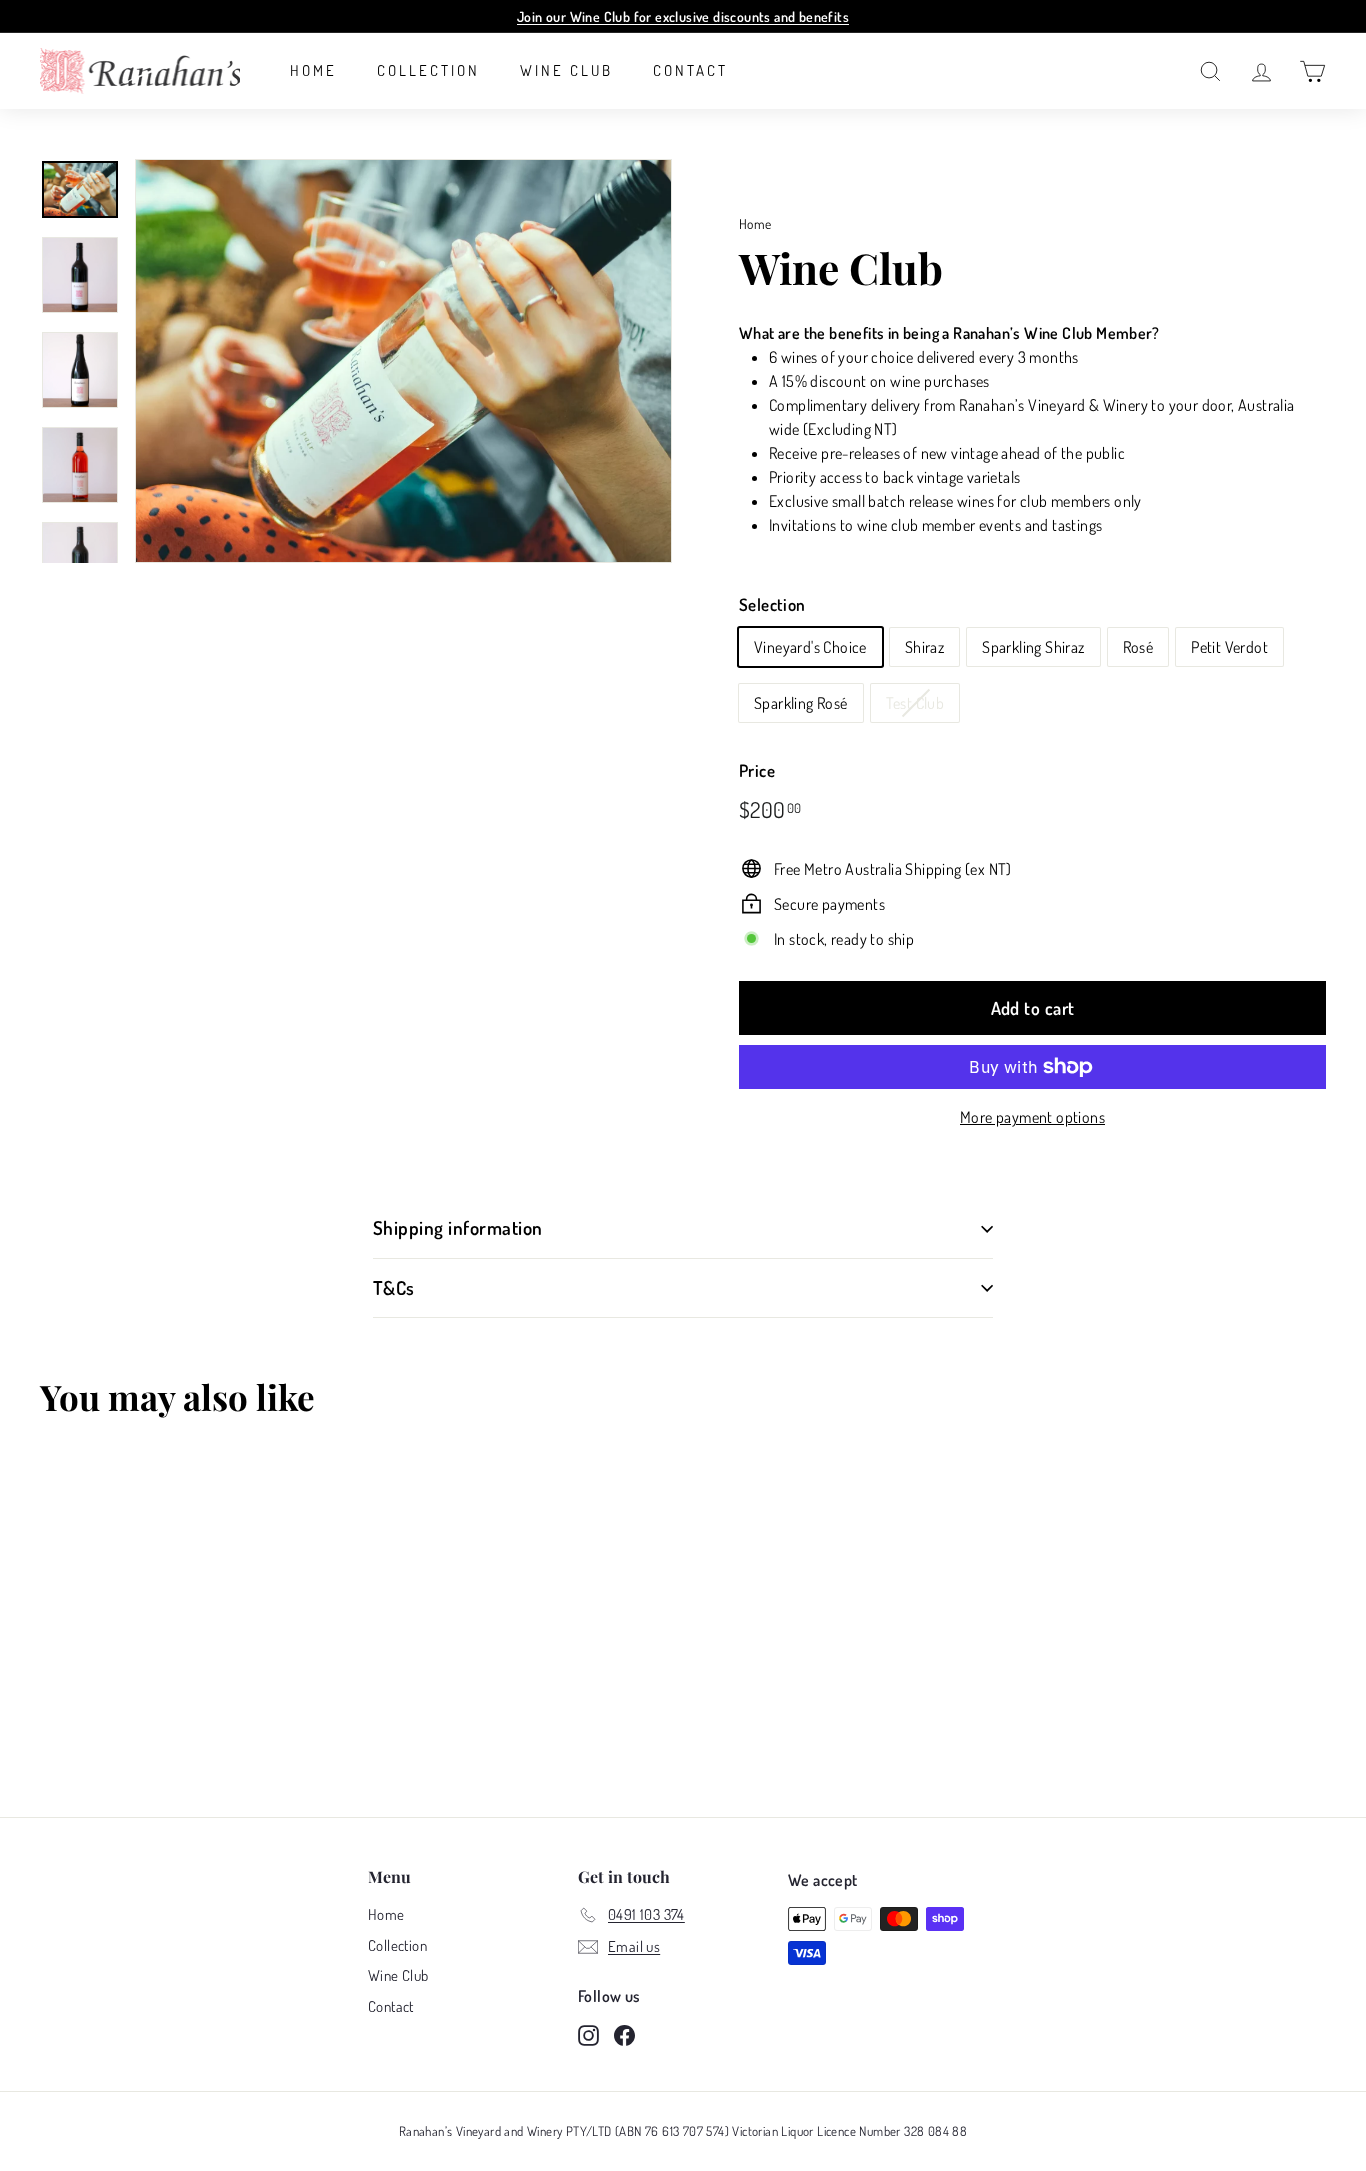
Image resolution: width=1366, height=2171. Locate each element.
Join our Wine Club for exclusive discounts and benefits (683, 16)
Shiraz (924, 647)
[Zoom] (403, 360)
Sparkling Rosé (801, 703)
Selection (772, 604)
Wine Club (566, 70)
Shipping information (458, 1227)
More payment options (1032, 1117)
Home (313, 70)
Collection (428, 70)
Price (757, 770)
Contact (690, 70)
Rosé (1138, 647)
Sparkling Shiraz (1033, 647)
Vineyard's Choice (810, 647)
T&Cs (394, 1287)
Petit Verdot (1229, 647)
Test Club (915, 703)
